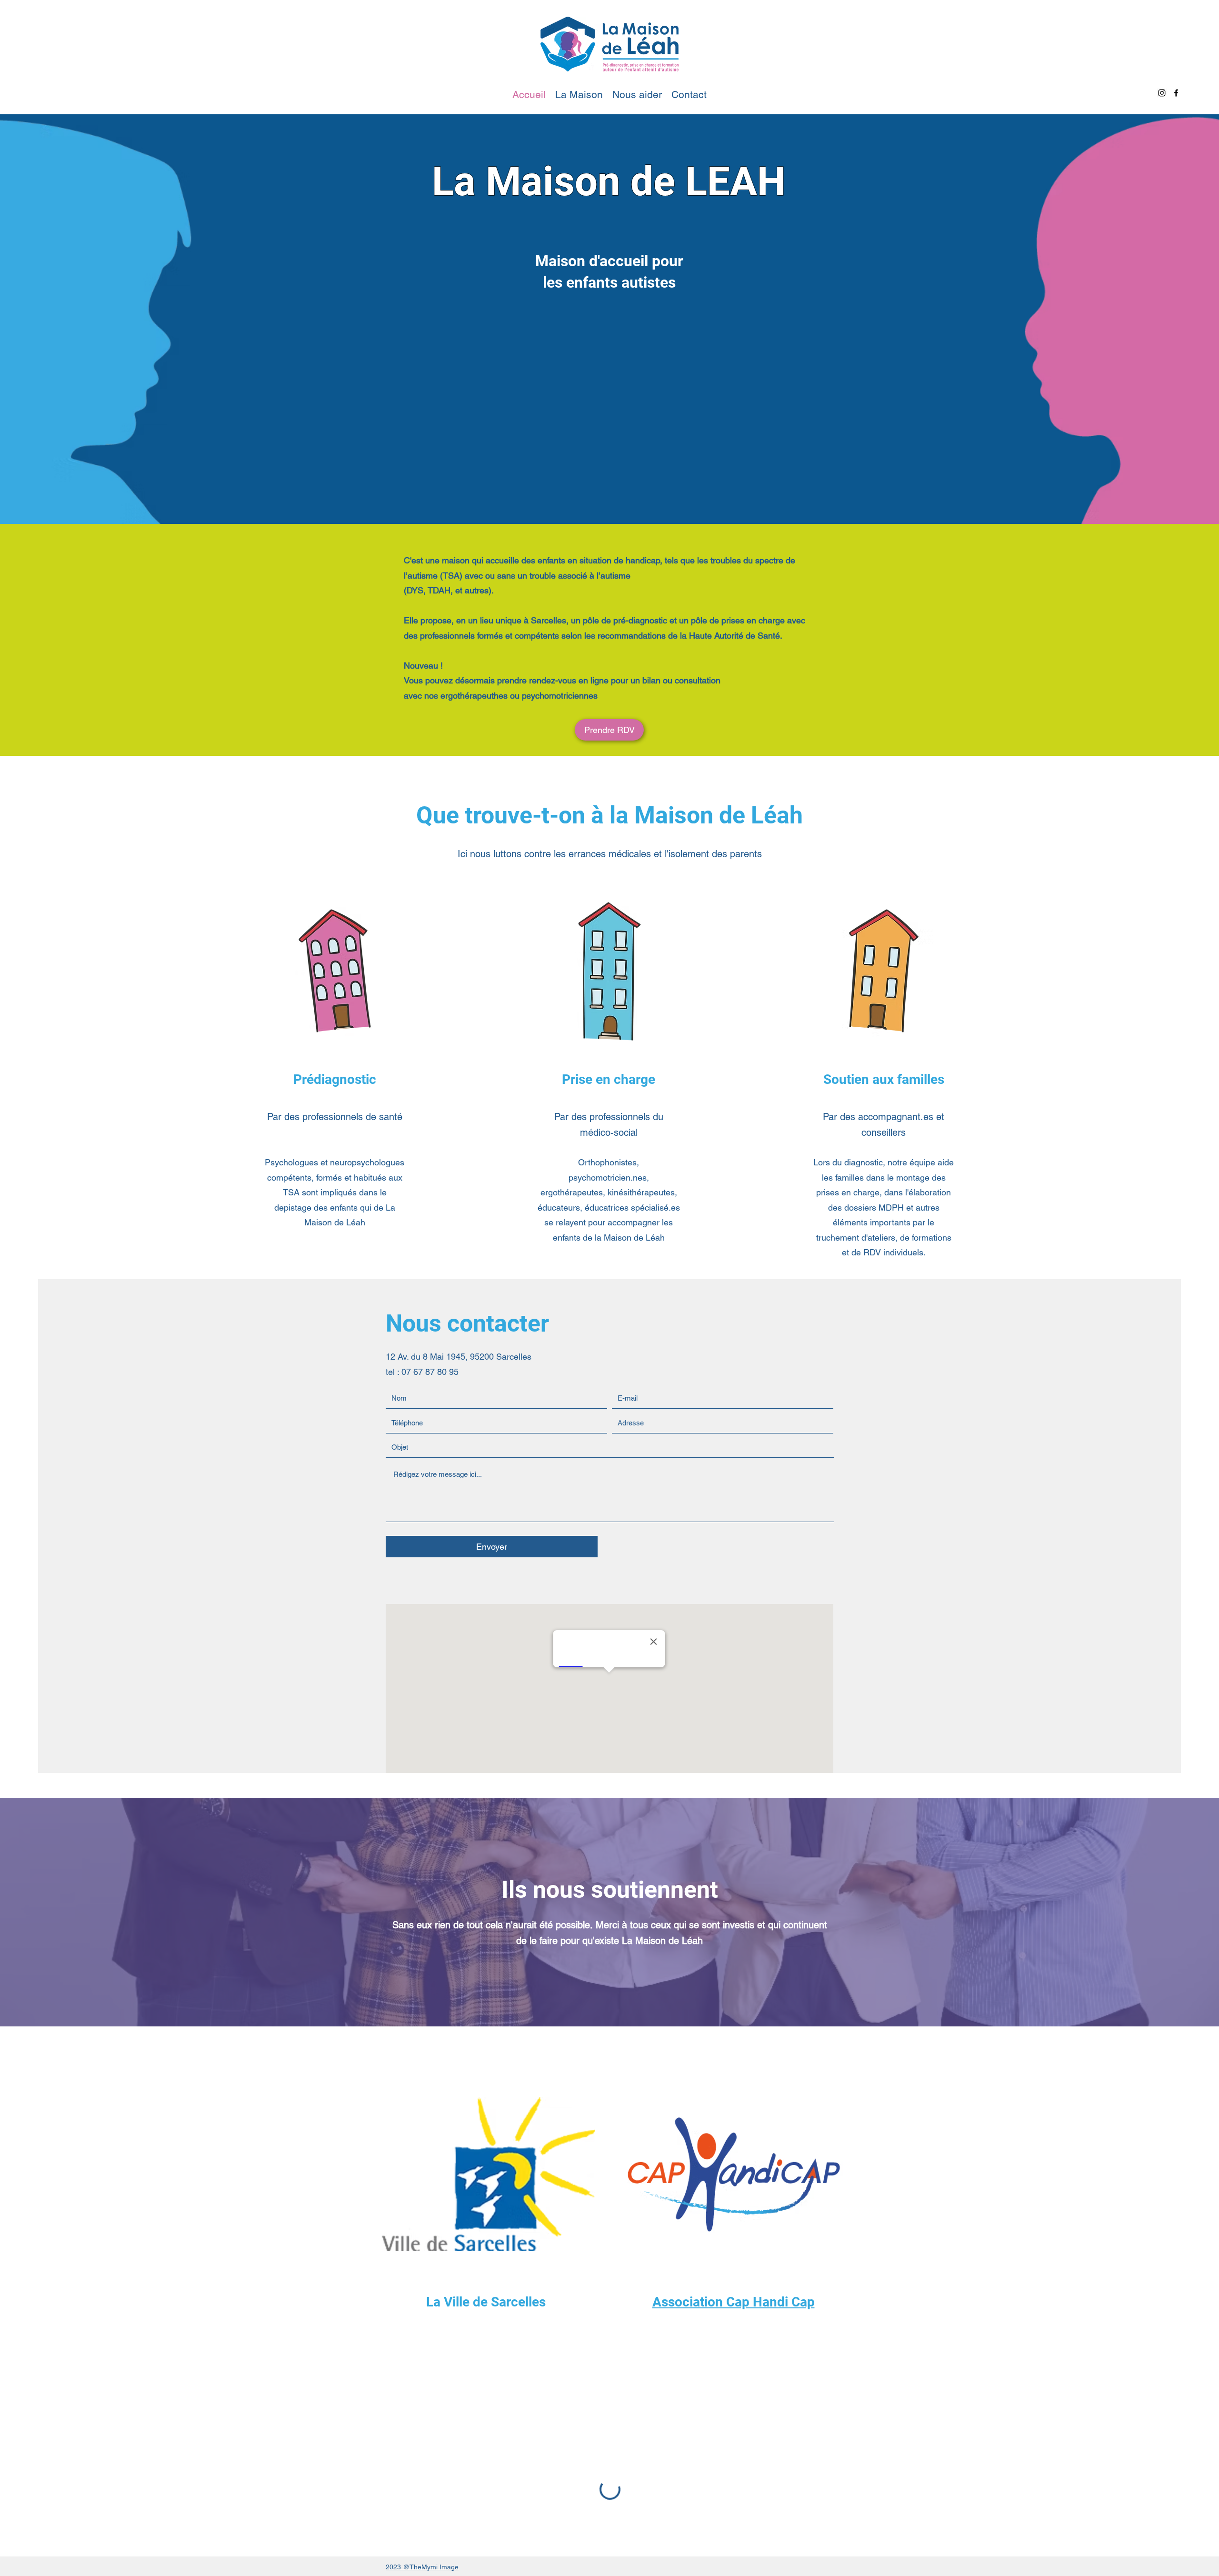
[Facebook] (1176, 93)
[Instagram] (1162, 93)
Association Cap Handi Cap (734, 2302)
